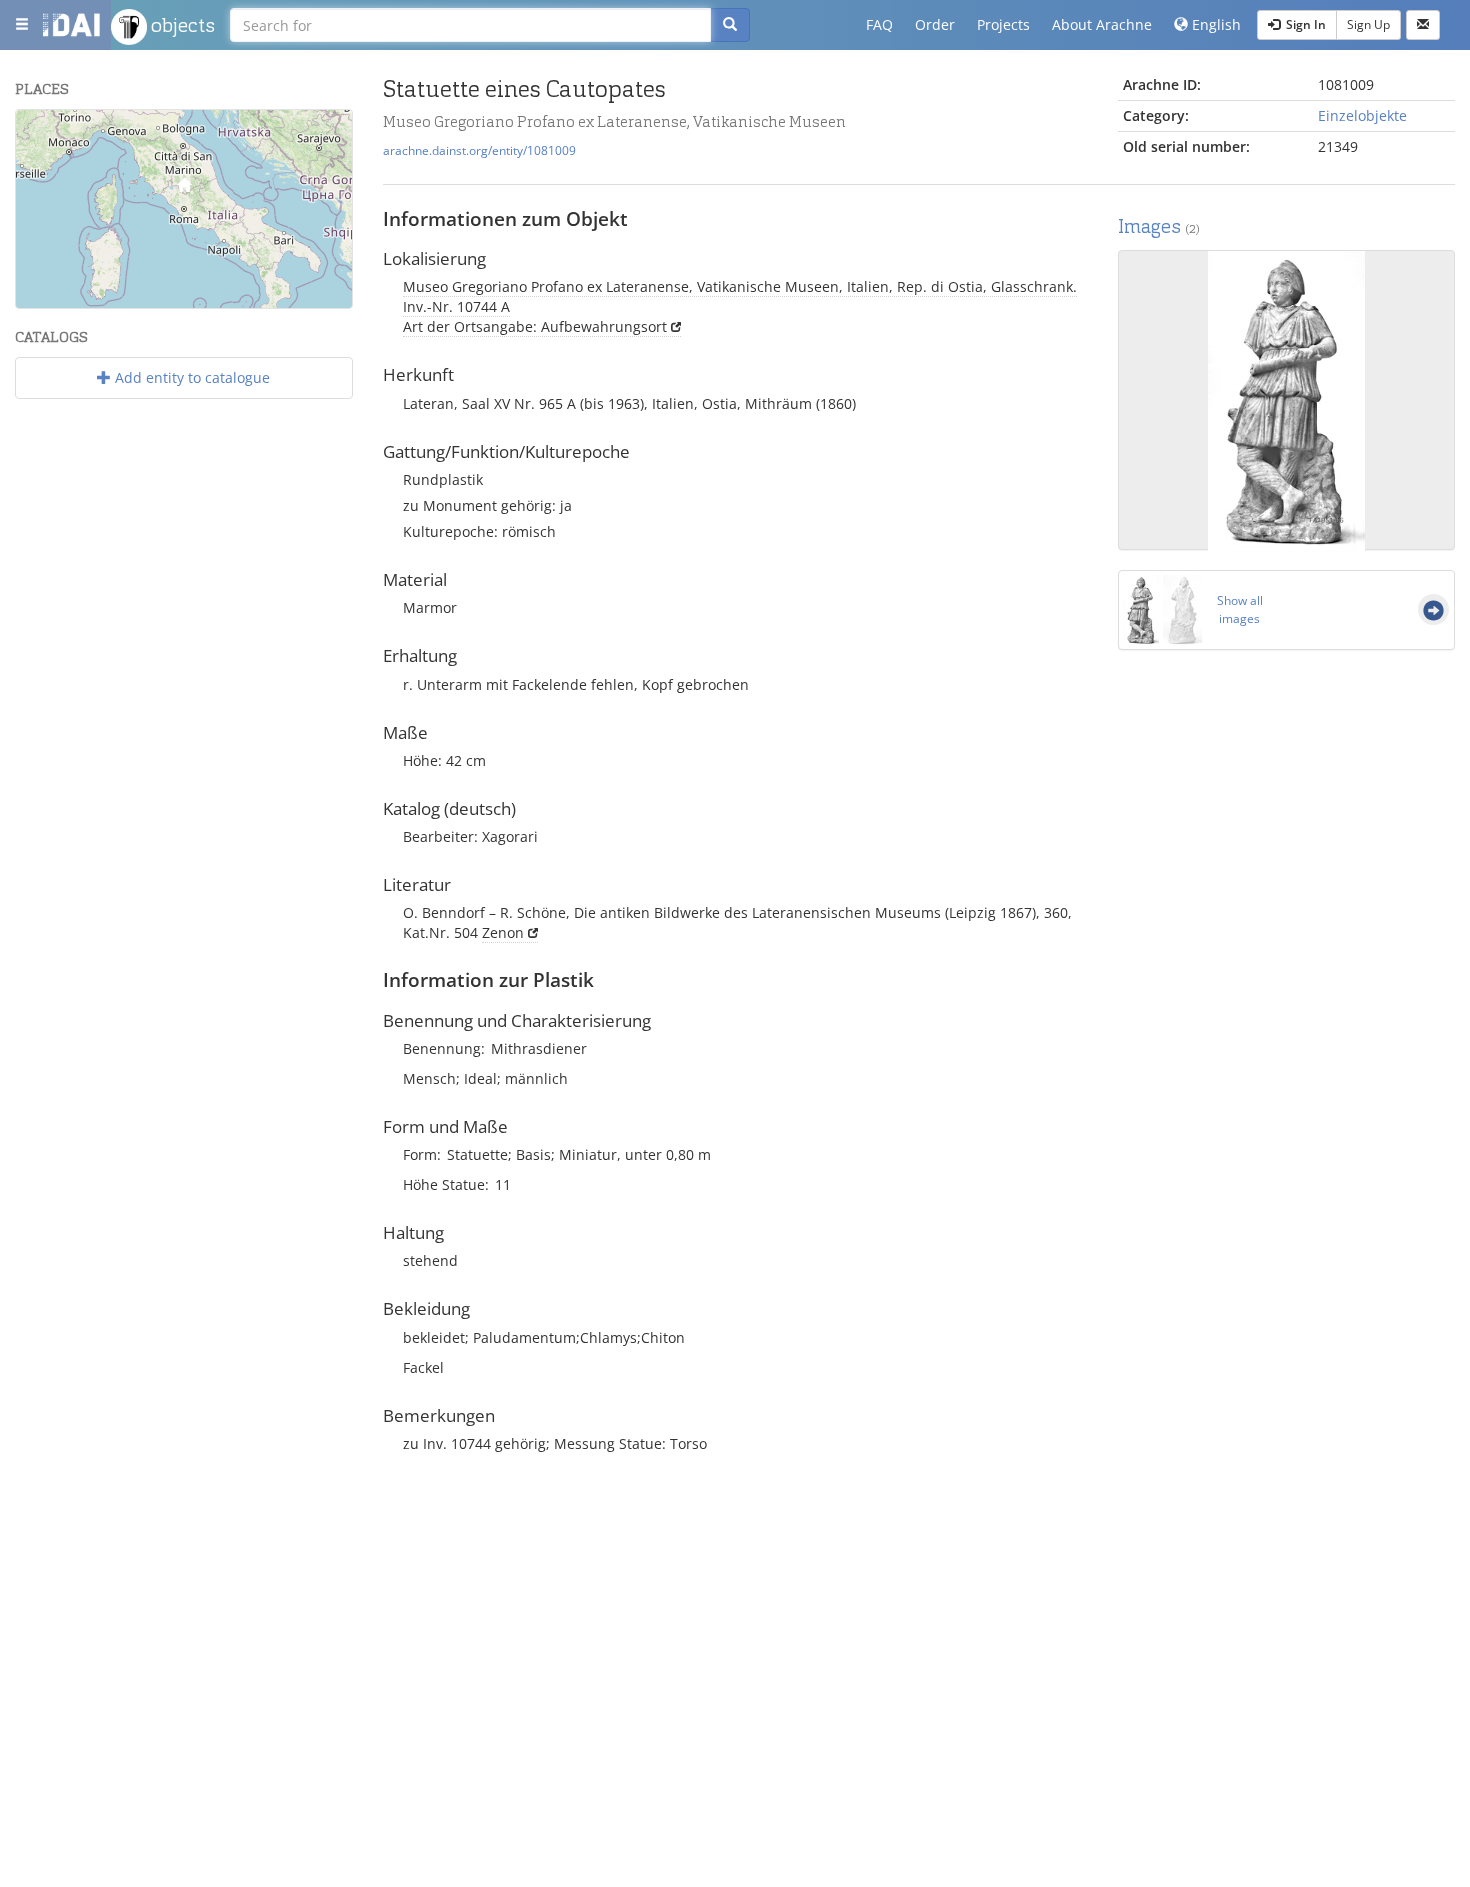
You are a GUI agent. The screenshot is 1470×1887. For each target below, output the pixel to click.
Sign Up (1368, 24)
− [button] (43, 166)
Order (935, 24)
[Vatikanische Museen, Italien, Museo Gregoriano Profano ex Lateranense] (183, 189)
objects (181, 25)
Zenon (503, 932)
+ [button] (43, 136)
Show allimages (1240, 609)
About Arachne (1102, 24)
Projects (1003, 24)
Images (1159, 226)
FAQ (879, 24)
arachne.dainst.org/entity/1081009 (479, 150)
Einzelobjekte (1362, 115)
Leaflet (153, 300)
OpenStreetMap (305, 300)
